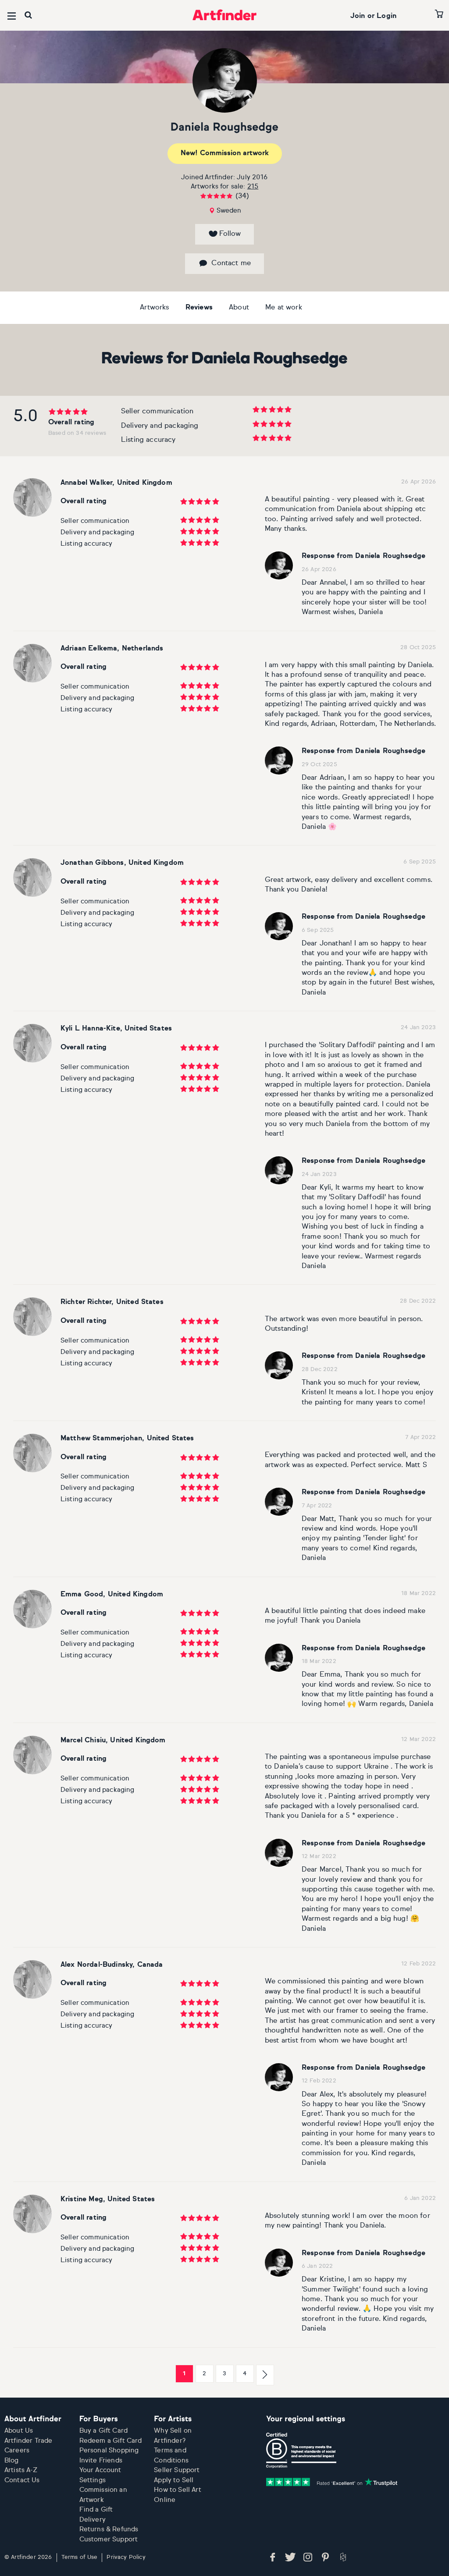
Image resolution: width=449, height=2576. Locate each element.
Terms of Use (80, 2557)
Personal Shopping (109, 2450)
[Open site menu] (12, 16)
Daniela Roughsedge (224, 128)
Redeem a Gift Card (111, 2441)
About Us (19, 2431)
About (239, 308)
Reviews (199, 308)
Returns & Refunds (109, 2529)
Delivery (93, 2520)
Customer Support (109, 2539)
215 (253, 187)
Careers (17, 2450)
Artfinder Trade (28, 2441)
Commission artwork (225, 153)
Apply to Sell (174, 2480)
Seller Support (177, 2470)
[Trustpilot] (332, 2482)
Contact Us (22, 2480)
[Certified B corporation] (301, 2451)
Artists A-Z (21, 2470)
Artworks (154, 308)
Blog (12, 2461)
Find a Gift (96, 2510)
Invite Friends (101, 2461)
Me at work (284, 308)
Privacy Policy (126, 2557)
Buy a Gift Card (103, 2431)
